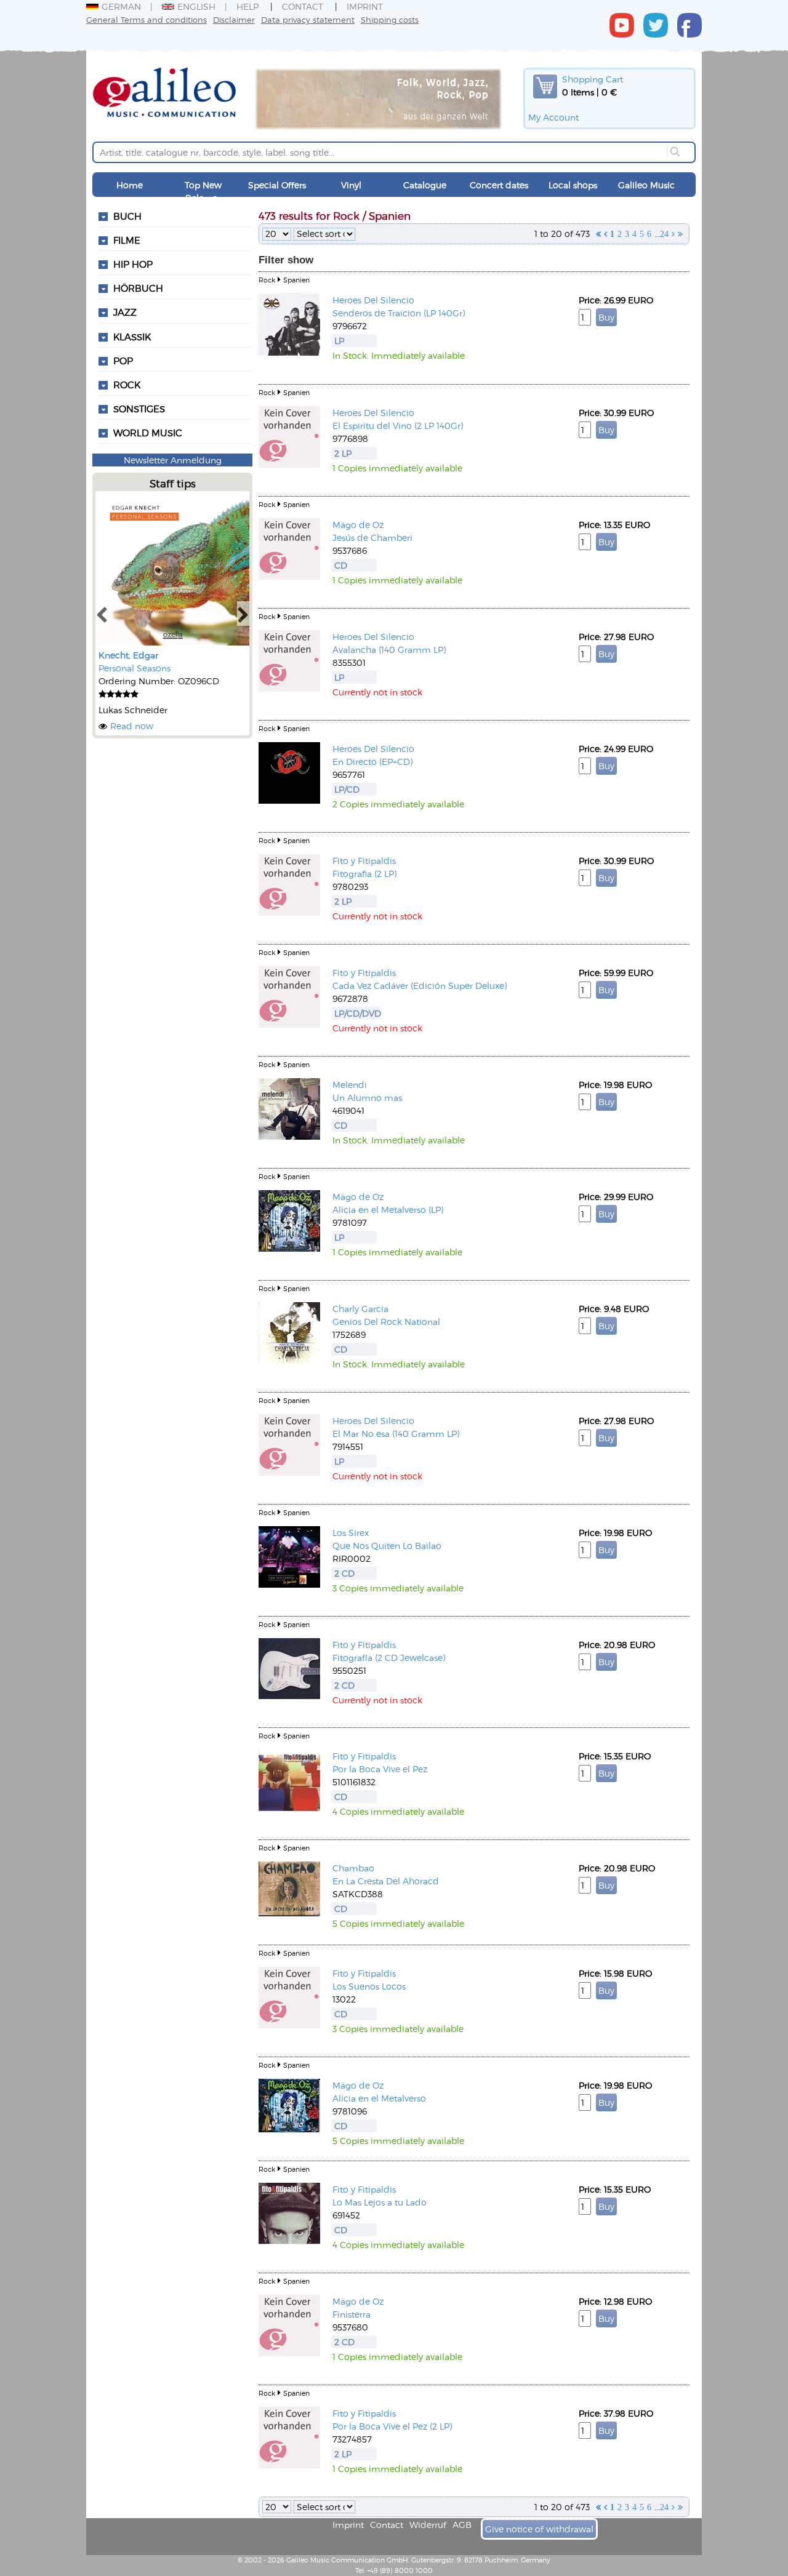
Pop (123, 361)
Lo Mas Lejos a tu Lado (380, 2202)
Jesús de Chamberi (372, 538)
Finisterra (352, 2314)
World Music (148, 433)
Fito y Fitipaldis (364, 861)
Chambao (353, 1868)
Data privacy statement (308, 19)
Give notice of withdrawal (539, 2529)
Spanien (296, 280)
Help (247, 6)
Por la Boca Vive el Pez (380, 1769)
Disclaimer (234, 19)
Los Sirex (351, 1533)
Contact (303, 6)
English (196, 6)
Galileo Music (646, 185)
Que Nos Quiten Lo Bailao (387, 1546)
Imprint (365, 6)
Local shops (573, 185)
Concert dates (499, 185)
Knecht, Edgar (128, 655)
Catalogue (425, 185)
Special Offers (277, 185)
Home (130, 185)
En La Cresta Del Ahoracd (386, 1881)
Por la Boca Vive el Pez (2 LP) (392, 2426)
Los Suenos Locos (369, 1986)
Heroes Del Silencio (373, 300)
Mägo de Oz (358, 525)
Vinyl (351, 185)
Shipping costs (390, 19)
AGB (462, 2525)
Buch (127, 216)
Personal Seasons (135, 668)
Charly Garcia (360, 1309)
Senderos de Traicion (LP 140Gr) (399, 313)
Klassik (132, 337)
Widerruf (428, 2525)
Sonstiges (139, 409)
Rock (127, 385)
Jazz (125, 312)
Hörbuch (138, 288)
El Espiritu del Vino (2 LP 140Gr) (398, 426)
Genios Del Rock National (386, 1322)
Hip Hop (133, 264)
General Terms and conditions (147, 19)
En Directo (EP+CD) (372, 762)
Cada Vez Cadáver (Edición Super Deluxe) (420, 986)
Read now (132, 726)
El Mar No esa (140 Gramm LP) (396, 1434)
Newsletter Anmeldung (173, 460)
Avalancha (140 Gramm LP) (389, 650)
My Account (553, 117)
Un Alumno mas (367, 1098)
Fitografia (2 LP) (364, 874)
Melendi (350, 1085)
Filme (127, 240)
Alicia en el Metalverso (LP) (388, 1210)
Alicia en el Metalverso (379, 2098)
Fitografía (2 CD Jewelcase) (389, 1658)
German (121, 6)
